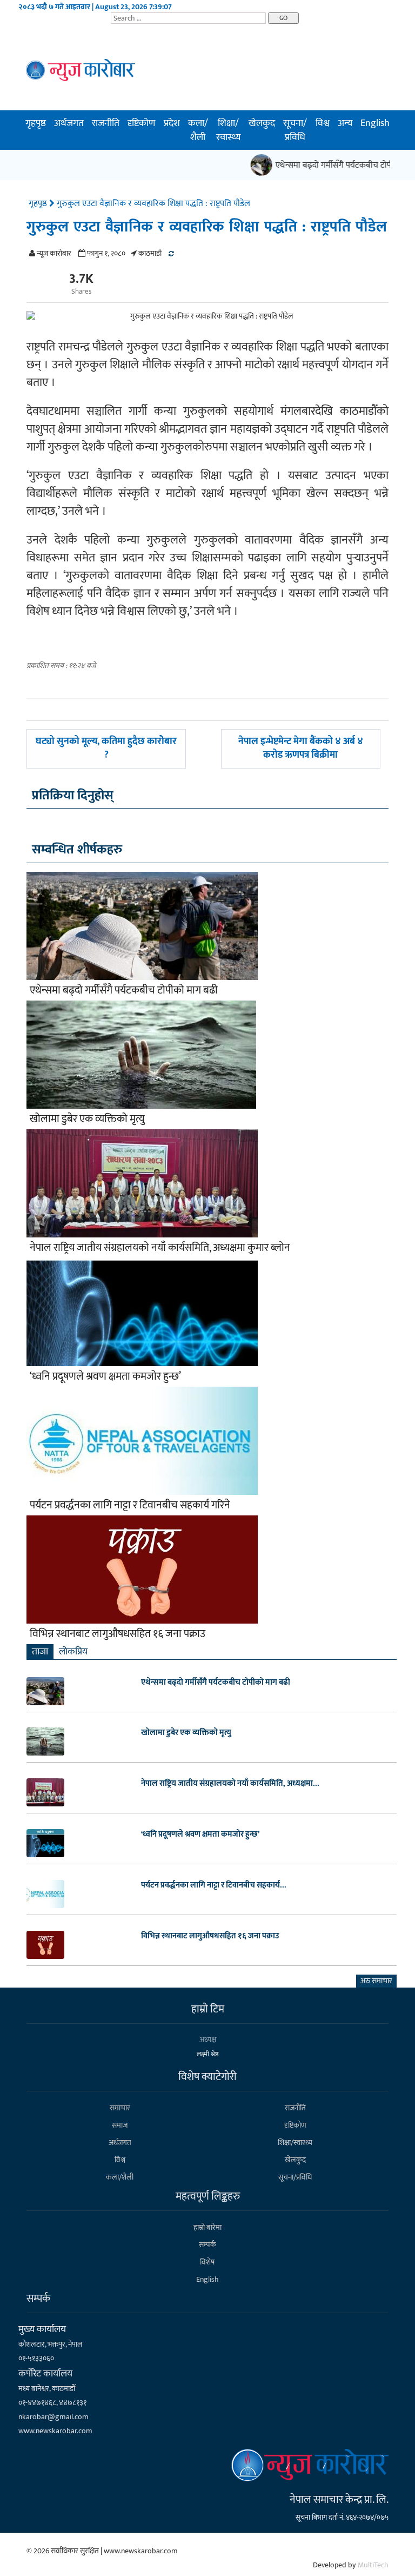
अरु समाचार (376, 1981)
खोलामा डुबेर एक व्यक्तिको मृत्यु (87, 1119)
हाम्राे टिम (208, 2009)
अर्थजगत (69, 123)
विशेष (207, 2262)
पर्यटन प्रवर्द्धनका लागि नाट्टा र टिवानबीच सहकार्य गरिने (130, 1505)
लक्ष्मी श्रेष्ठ (208, 2054)
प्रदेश (172, 123)
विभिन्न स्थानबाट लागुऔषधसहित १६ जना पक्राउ (118, 1634)
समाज (120, 2125)
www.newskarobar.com (55, 2431)
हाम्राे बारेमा (207, 2227)
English (375, 123)
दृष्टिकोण (141, 123)
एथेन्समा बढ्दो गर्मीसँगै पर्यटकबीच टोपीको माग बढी (124, 990)
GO (283, 18)
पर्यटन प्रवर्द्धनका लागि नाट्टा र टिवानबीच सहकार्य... (214, 1885)
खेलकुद (262, 123)
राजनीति (106, 123)
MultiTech (373, 2565)
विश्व (323, 123)
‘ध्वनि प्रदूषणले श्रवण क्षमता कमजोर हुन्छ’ (105, 1376)
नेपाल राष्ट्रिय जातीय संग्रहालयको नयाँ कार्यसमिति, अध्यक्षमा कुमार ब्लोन (160, 1248)
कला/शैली (198, 130)
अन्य (345, 123)
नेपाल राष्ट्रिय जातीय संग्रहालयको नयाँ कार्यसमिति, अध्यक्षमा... (230, 1784)
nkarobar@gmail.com (53, 2417)
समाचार (120, 2108)
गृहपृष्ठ (36, 123)
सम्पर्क (207, 2245)
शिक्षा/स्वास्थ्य (228, 130)
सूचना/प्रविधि (295, 130)
